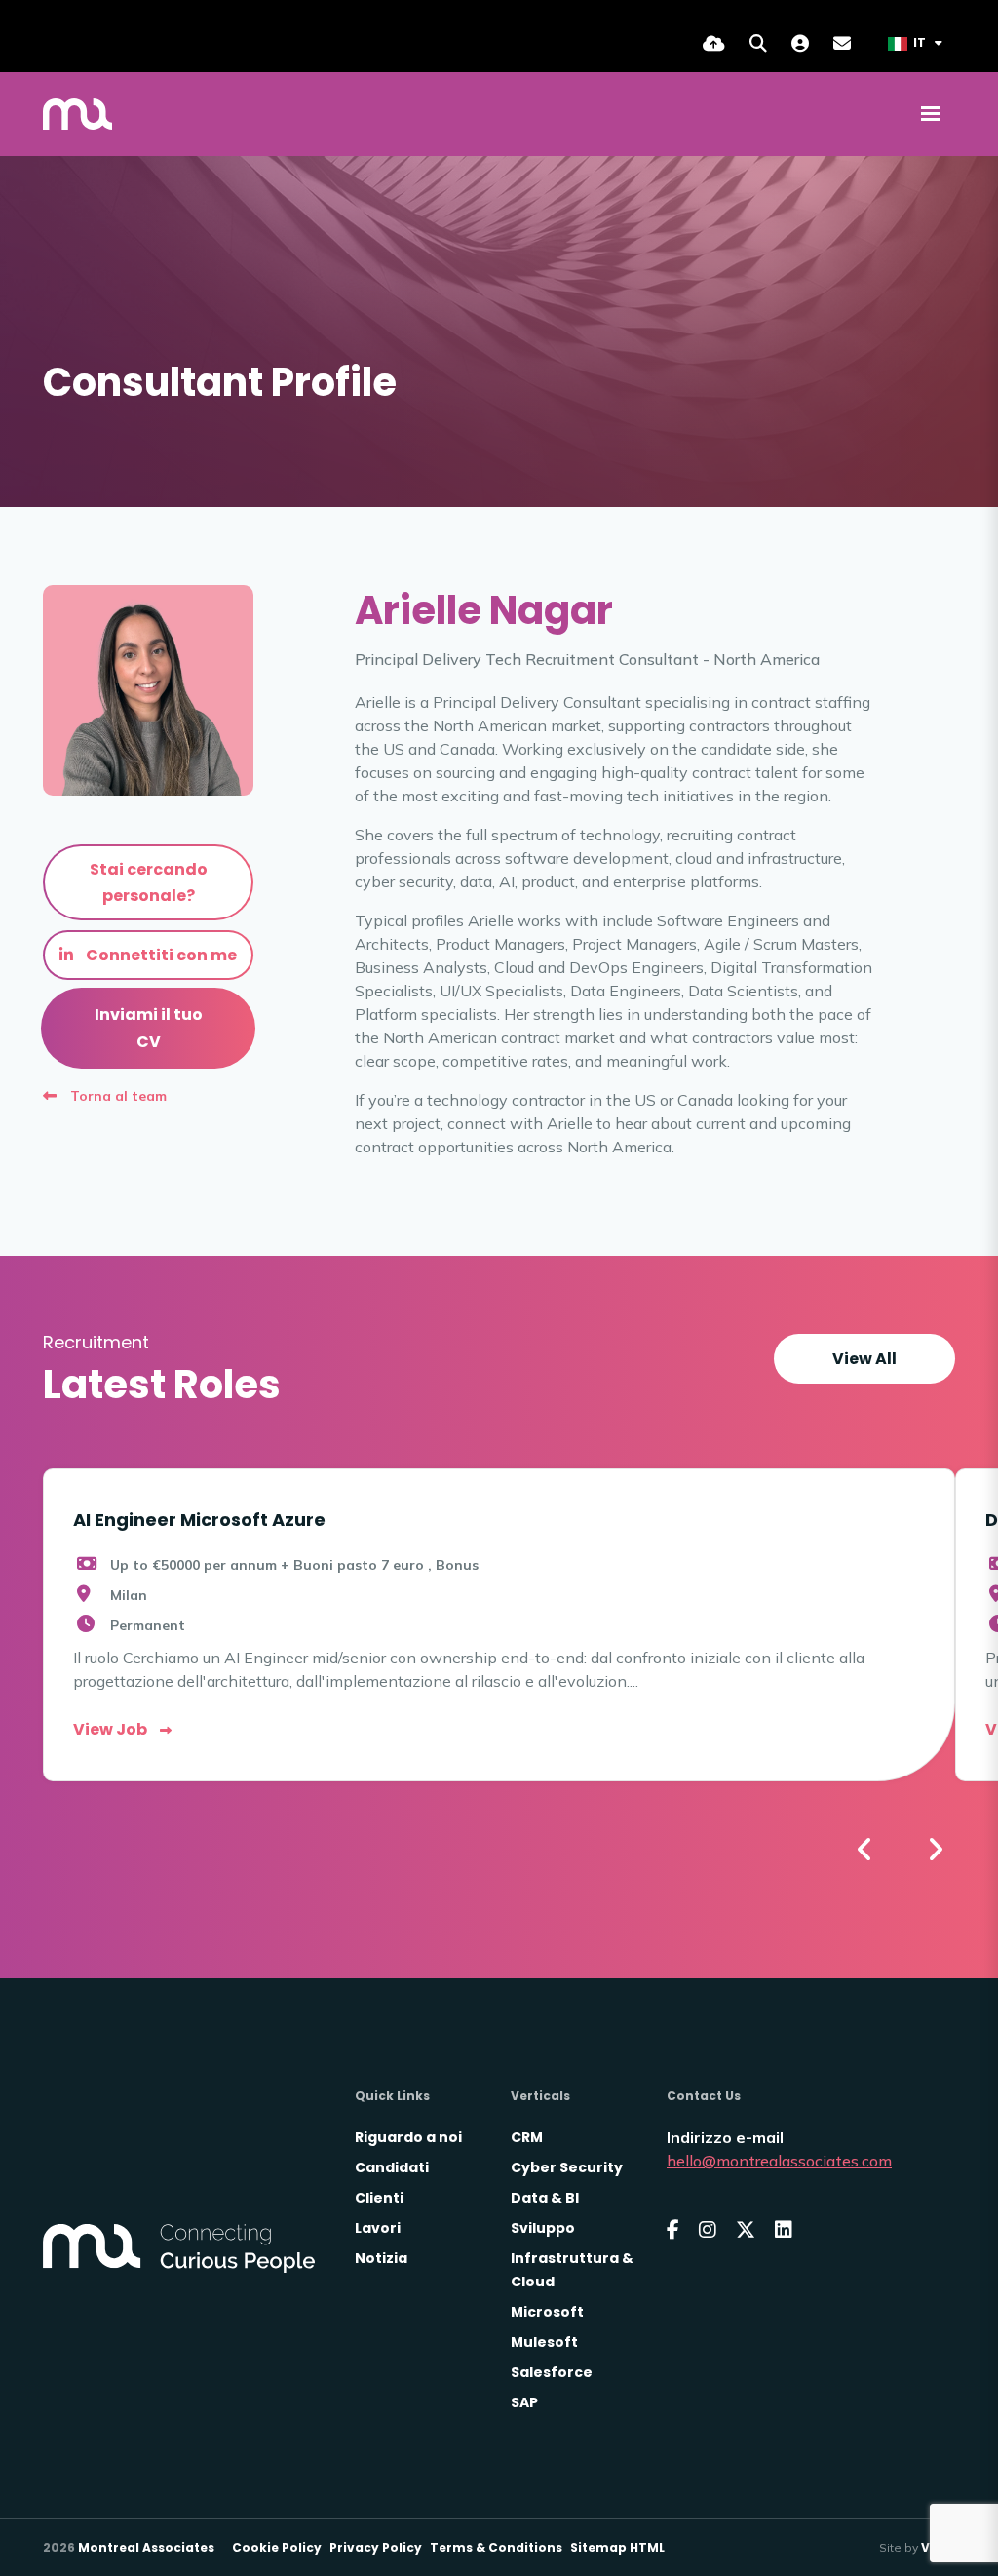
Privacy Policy (376, 2547)
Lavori (378, 2228)
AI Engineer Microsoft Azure (199, 1520)
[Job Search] (758, 43)
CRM (527, 2137)
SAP (524, 2402)
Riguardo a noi (408, 2137)
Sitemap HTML (617, 2547)
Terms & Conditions (496, 2547)
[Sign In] (800, 43)
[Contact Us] (842, 43)
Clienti (379, 2198)
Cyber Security (567, 2167)
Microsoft (547, 2312)
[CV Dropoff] (714, 43)
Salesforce (552, 2372)
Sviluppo (543, 2228)
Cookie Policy (277, 2547)
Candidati (392, 2167)
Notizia (381, 2258)
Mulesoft (544, 2342)
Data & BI (545, 2198)
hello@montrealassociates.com (779, 2161)
